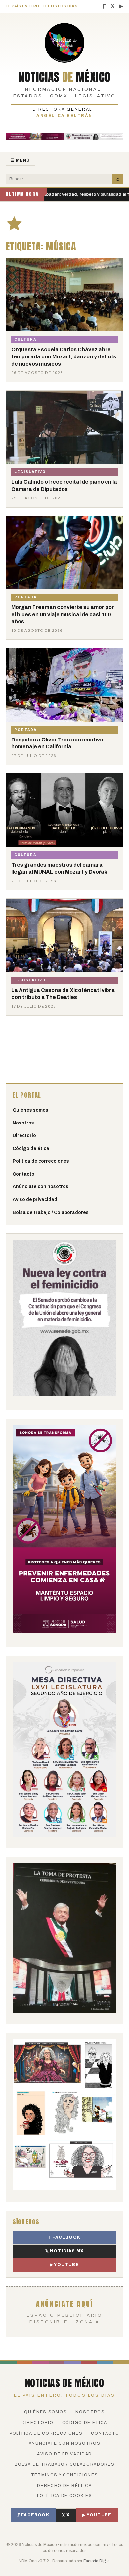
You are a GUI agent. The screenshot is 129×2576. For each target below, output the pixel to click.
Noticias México (65, 77)
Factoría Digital (97, 2561)
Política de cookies (65, 2496)
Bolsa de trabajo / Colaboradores (51, 1212)
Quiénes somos (30, 1110)
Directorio (24, 1136)
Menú (20, 160)
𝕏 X (66, 2515)
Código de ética (31, 1149)
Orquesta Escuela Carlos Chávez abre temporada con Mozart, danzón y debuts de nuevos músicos (64, 356)
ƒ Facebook (64, 2237)
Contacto (23, 1174)
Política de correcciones (41, 1161)
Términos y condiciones (65, 2475)
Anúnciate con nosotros (41, 1187)
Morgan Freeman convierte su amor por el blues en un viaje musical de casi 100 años (63, 614)
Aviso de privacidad (35, 1200)
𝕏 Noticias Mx (65, 2251)
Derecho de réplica (64, 2486)
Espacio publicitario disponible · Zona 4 (65, 2311)
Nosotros (23, 1123)
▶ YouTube (64, 2265)
